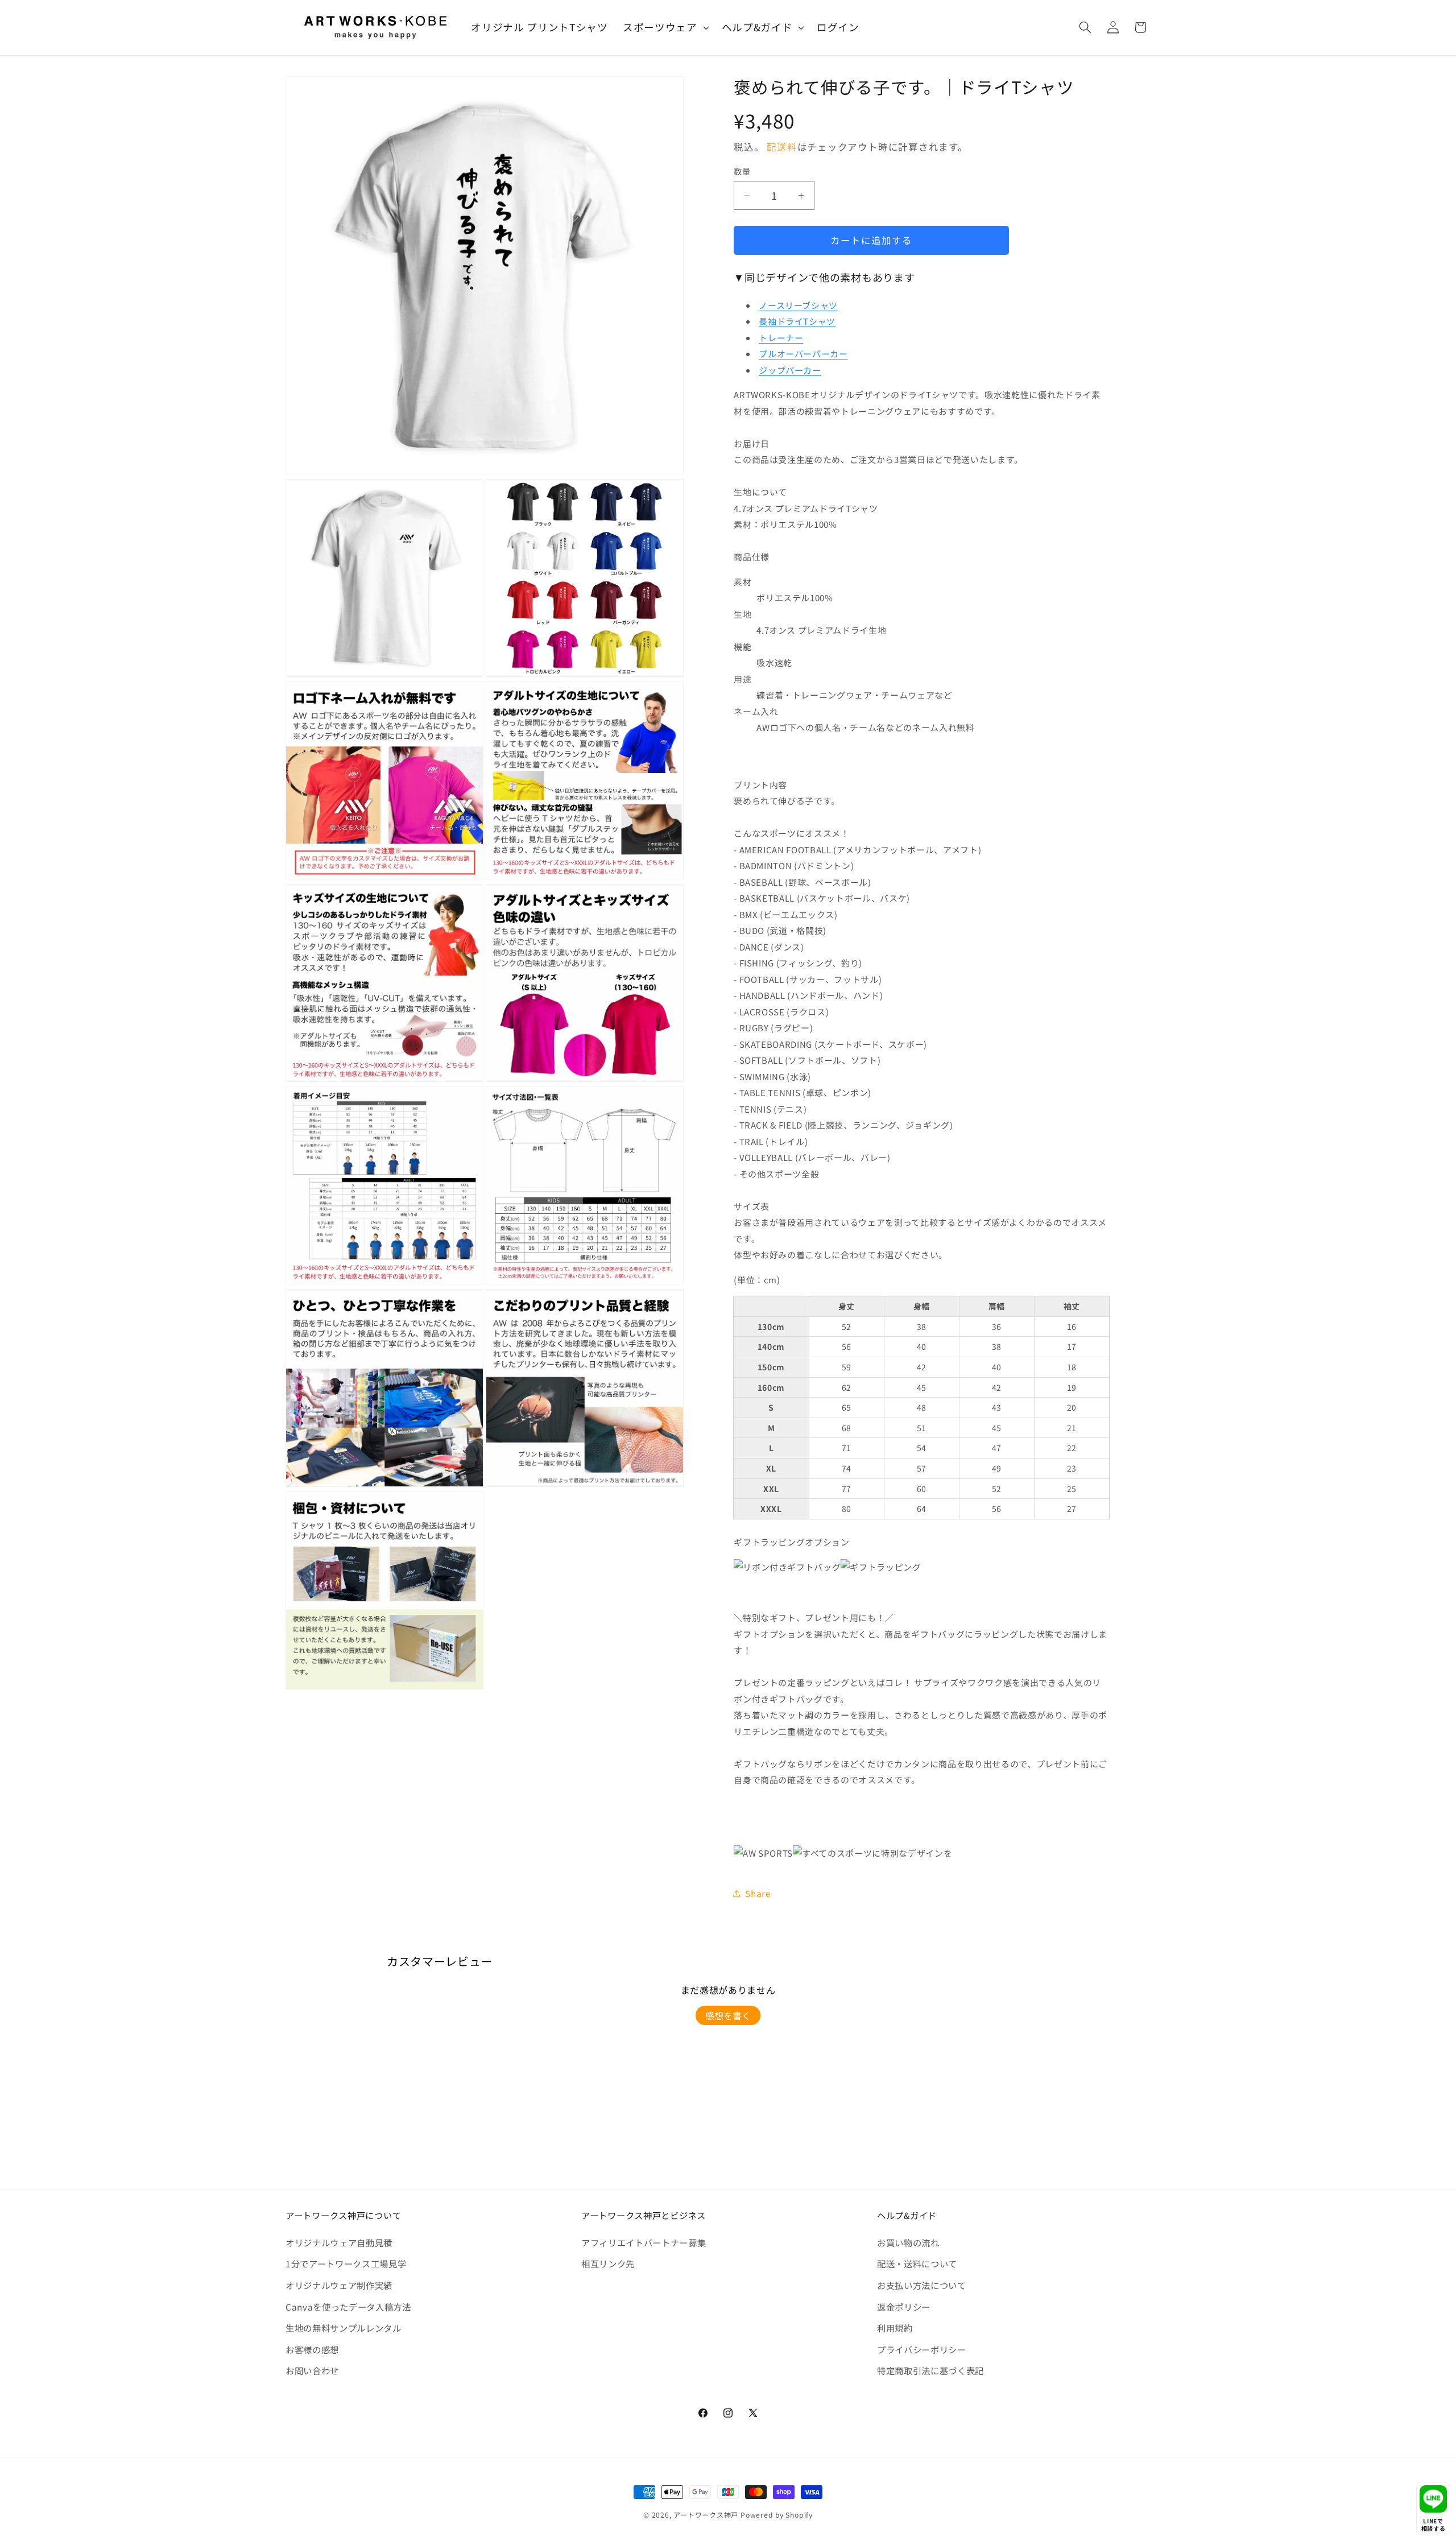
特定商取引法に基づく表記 (930, 2370)
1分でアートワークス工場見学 (346, 2263)
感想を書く (728, 2015)
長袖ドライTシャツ (797, 321)
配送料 (782, 147)
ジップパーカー (790, 370)
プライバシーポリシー (922, 2349)
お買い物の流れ (908, 2242)
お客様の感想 (312, 2349)
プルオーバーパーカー (803, 354)
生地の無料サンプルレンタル (344, 2328)
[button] (665, 28)
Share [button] (758, 1893)
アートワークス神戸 (706, 2515)
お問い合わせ (312, 2370)
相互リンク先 (608, 2263)
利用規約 (895, 2328)
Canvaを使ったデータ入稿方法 (348, 2307)
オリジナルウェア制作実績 (339, 2285)
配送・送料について (917, 2263)
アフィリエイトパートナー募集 (644, 2242)
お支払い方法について (922, 2285)
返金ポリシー (904, 2307)
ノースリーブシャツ (798, 305)
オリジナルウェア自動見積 (339, 2242)
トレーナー (781, 338)
